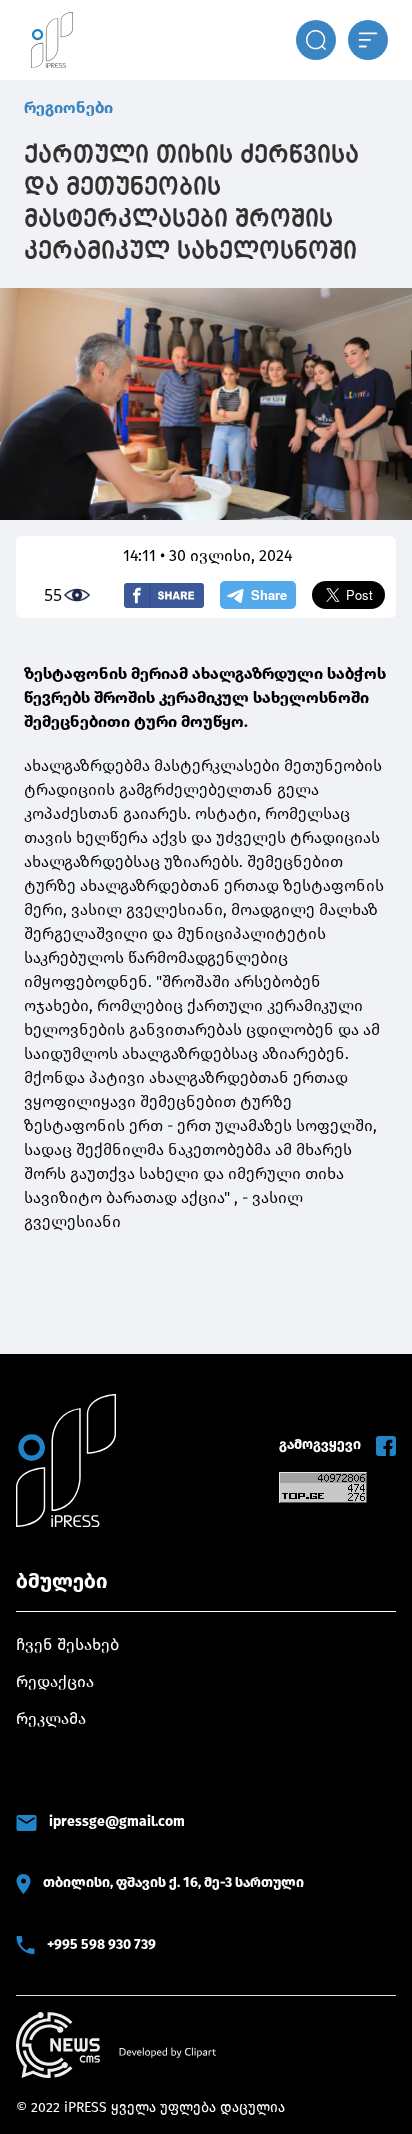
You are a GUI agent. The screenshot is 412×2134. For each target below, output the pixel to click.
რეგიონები (68, 107)
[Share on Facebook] (164, 595)
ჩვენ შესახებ (67, 1644)
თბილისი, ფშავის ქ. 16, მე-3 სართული (173, 1882)
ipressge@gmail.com (117, 1821)
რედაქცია (55, 1681)
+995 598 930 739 (101, 1944)
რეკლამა (51, 1718)
